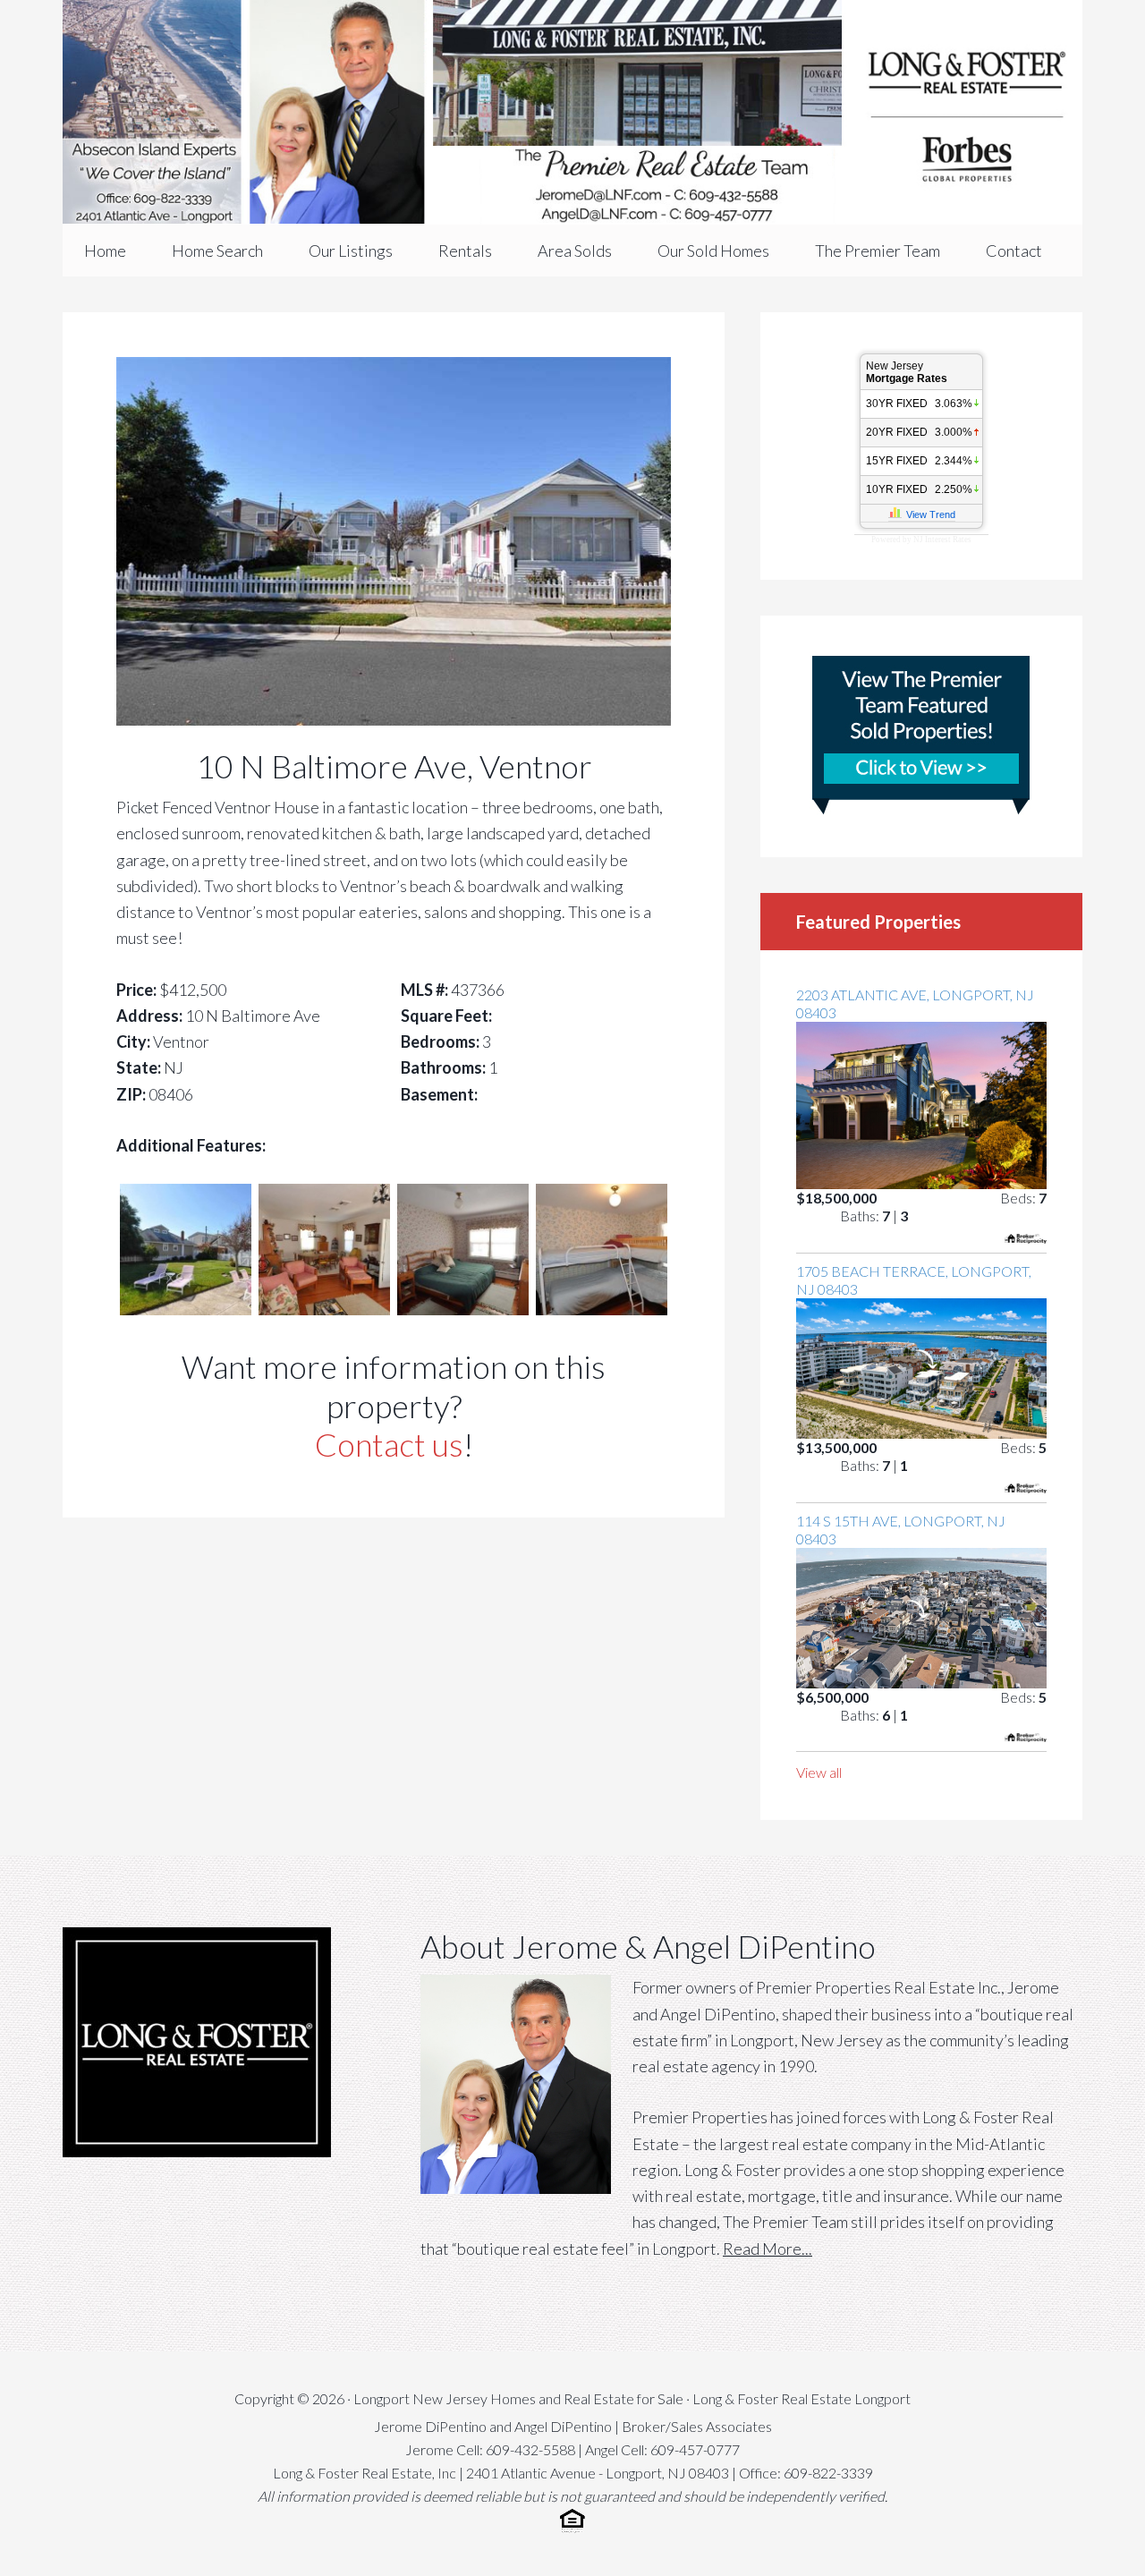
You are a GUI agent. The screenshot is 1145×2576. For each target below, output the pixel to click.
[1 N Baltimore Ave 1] (186, 1309)
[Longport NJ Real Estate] (572, 112)
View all (819, 1772)
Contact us (389, 1444)
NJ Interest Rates (942, 540)
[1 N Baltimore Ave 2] (324, 1309)
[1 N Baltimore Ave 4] (602, 1309)
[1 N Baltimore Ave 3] (463, 1309)
